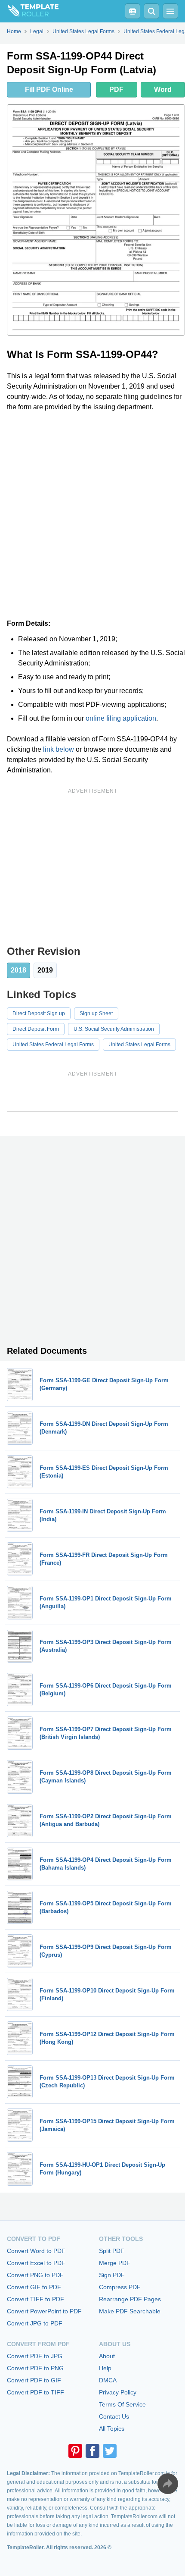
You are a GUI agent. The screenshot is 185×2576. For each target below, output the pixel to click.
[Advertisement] (92, 515)
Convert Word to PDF (36, 2251)
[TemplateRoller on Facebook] (92, 2451)
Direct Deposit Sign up (39, 1013)
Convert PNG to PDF (35, 2275)
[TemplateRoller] (29, 11)
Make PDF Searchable (130, 2311)
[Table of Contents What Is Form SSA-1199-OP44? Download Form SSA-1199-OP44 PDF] (133, 11)
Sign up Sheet (96, 1013)
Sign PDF (112, 2275)
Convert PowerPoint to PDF (44, 2311)
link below (59, 749)
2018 (18, 970)
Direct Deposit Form (36, 1029)
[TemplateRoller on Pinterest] (75, 2451)
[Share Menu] (168, 2484)
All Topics (112, 2429)
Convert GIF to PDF (34, 2287)
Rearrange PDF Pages (130, 2299)
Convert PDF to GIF (34, 2380)
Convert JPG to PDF (35, 2323)
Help (105, 2368)
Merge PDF (115, 2263)
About (107, 2356)
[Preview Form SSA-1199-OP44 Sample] (96, 220)
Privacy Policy (118, 2392)
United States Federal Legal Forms (53, 1045)
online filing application (121, 718)
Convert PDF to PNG (35, 2368)
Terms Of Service (122, 2404)
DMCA (108, 2380)
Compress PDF (120, 2287)
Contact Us (114, 2416)
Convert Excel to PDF (36, 2263)
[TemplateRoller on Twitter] (110, 2451)
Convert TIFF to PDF (35, 2299)
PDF (116, 89)
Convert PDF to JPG (35, 2356)
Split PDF (112, 2251)
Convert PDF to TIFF (35, 2392)
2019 (45, 970)
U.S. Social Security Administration (114, 1029)
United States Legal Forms (139, 1045)
